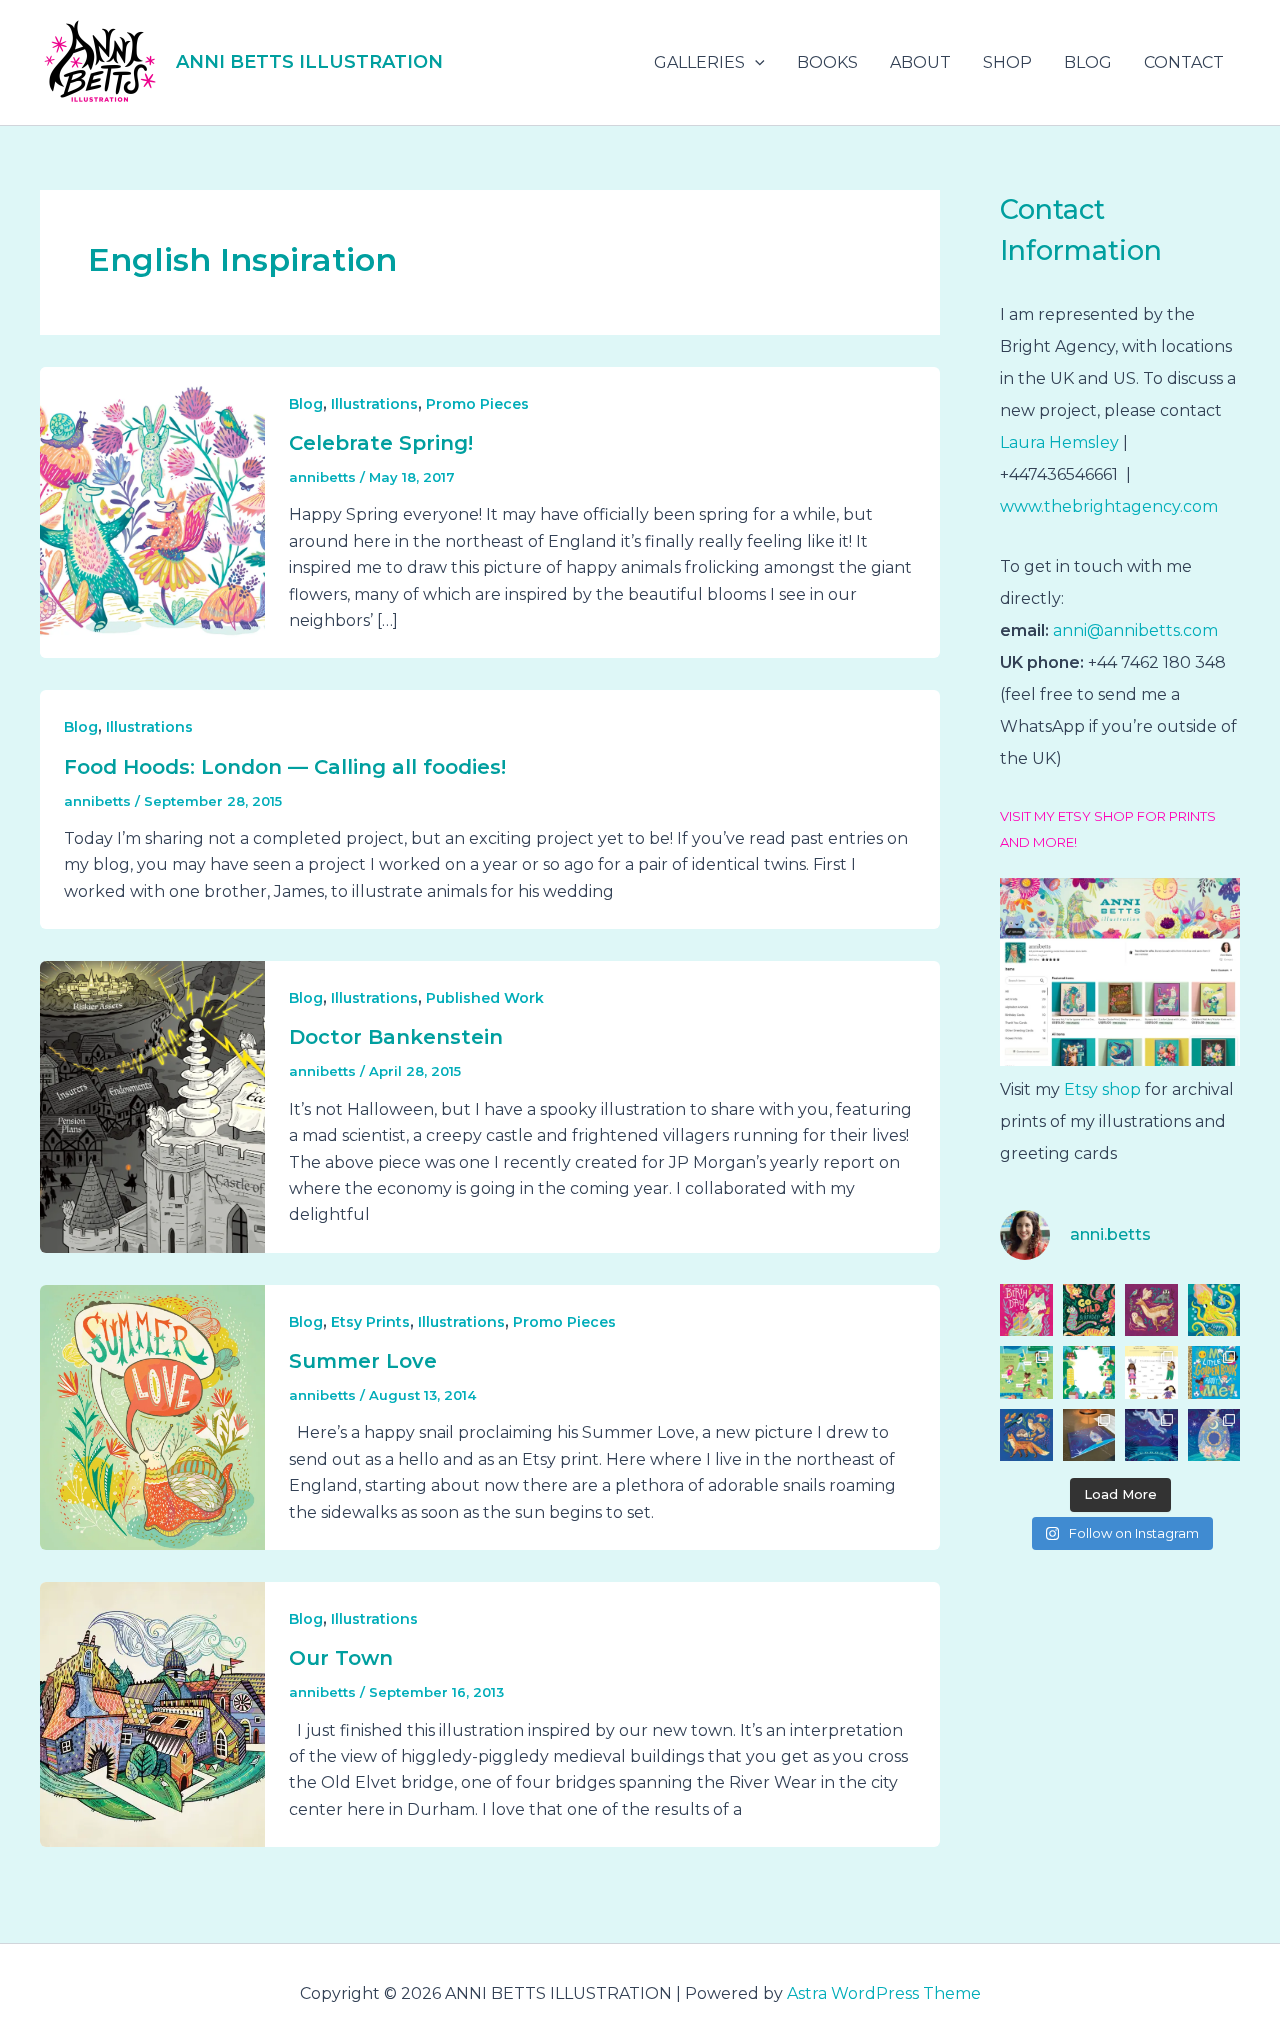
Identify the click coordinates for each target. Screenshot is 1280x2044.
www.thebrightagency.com (1109, 506)
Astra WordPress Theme (884, 1993)
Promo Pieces (477, 404)
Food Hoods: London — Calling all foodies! (285, 767)
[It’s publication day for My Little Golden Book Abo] (1214, 1372)
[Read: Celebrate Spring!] (152, 511)
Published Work (485, 998)
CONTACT (1184, 62)
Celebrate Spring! (381, 443)
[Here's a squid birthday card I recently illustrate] (1214, 1310)
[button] (755, 63)
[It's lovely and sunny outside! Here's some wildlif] (1026, 1435)
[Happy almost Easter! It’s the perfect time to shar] (1214, 1435)
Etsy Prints (370, 1322)
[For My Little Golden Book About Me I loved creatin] (1089, 1372)
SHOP (1007, 62)
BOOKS (827, 62)
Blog (306, 404)
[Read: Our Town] (152, 1713)
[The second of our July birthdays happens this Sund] (1026, 1310)
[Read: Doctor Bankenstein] (152, 1105)
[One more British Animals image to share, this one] (1151, 1310)
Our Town (341, 1658)
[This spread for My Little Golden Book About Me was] (1026, 1372)
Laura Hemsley (1059, 442)
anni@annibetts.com (1135, 630)
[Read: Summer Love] (152, 1416)
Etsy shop (1100, 1089)
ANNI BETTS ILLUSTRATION (309, 62)
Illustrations (374, 404)
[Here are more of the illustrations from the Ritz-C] (1151, 1435)
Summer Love (363, 1361)
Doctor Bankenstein (396, 1037)
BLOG (1088, 62)
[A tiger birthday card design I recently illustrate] (1089, 1310)
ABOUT (920, 62)
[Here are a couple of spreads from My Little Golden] (1151, 1372)
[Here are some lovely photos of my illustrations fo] (1089, 1435)
